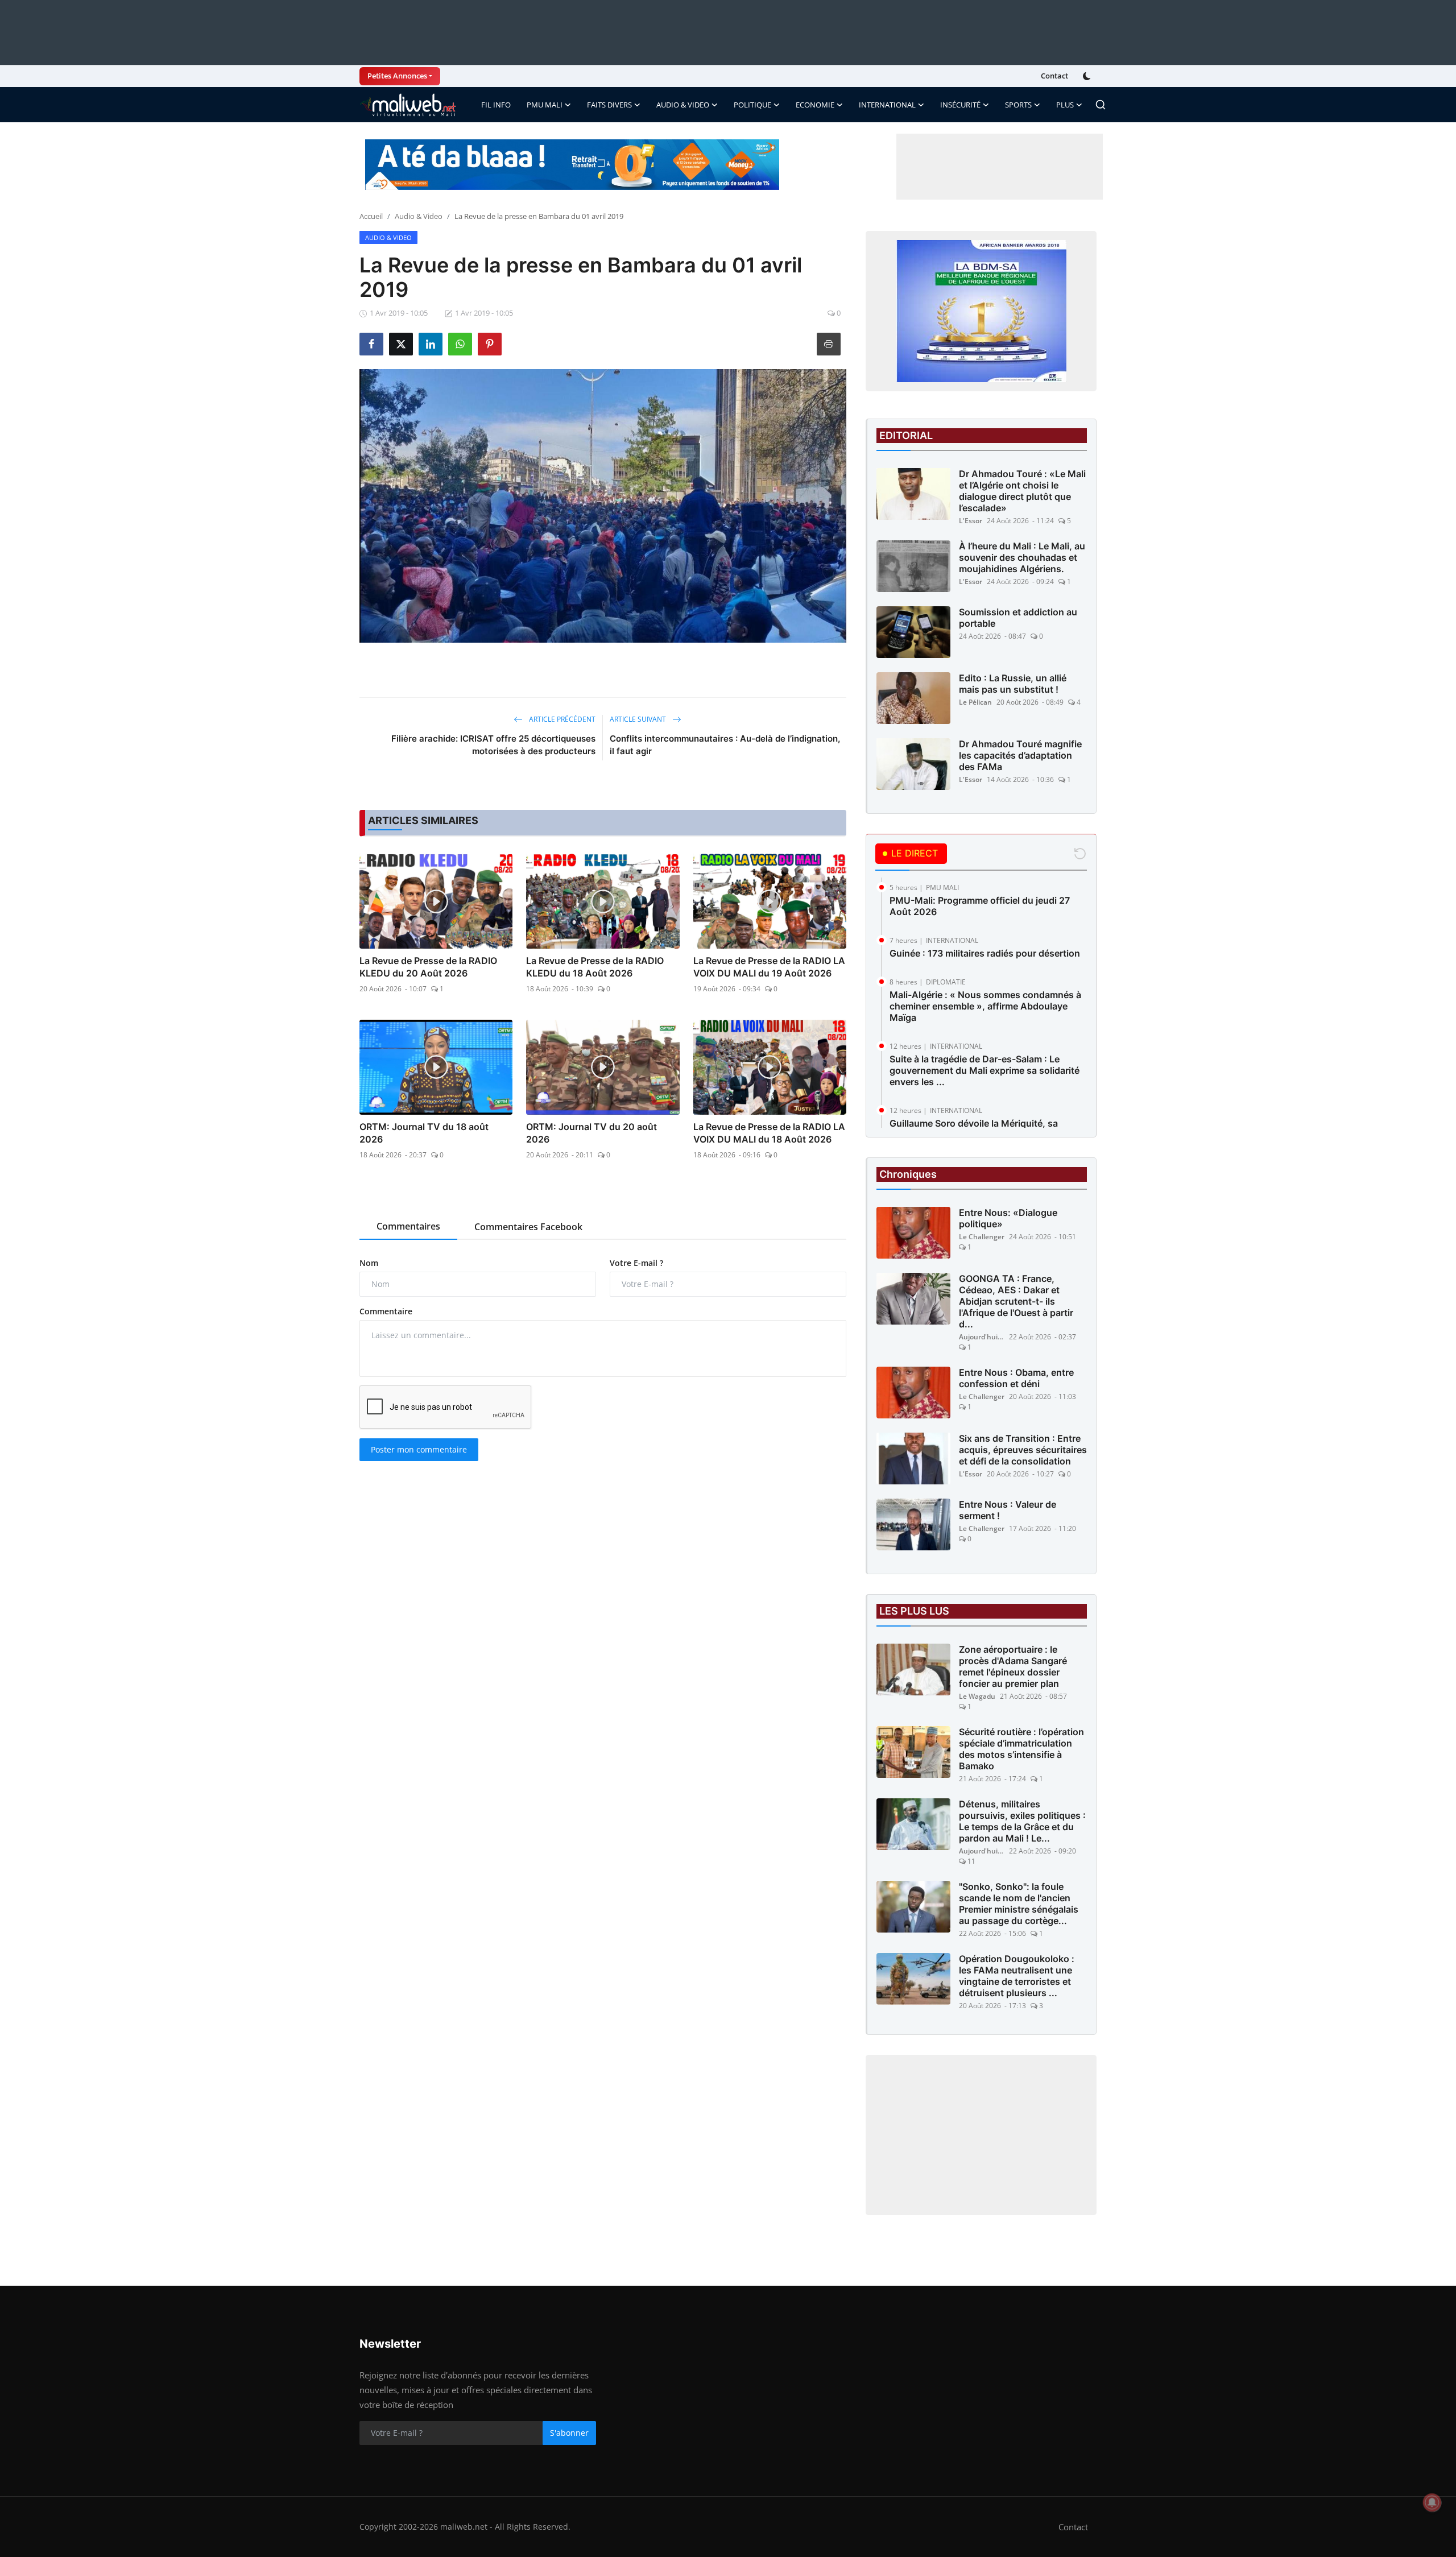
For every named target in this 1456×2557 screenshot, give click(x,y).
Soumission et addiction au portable (1018, 618)
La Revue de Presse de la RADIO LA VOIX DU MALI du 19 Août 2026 (769, 967)
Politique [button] (752, 105)
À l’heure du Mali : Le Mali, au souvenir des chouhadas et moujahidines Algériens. (1022, 557)
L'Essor (971, 521)
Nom (369, 1263)
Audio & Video (419, 216)
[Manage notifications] (1432, 2502)
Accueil (371, 216)
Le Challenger (982, 1237)
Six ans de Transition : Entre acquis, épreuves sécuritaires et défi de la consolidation (1023, 1450)
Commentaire (386, 1311)
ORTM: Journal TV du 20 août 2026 (591, 1133)
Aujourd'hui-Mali (982, 1337)
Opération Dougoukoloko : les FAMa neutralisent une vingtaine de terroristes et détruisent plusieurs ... (1017, 1976)
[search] (1101, 105)
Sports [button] (1018, 105)
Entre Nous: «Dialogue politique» (1008, 1218)
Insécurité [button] (960, 105)
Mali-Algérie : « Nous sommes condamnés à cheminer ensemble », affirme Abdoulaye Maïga (985, 1006)
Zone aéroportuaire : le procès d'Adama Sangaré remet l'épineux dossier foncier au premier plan (1013, 1666)
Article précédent (561, 719)
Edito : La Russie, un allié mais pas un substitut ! (1013, 684)
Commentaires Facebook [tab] (528, 1227)
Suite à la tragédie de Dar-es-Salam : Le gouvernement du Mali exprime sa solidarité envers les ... (985, 1070)
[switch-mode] (1088, 76)
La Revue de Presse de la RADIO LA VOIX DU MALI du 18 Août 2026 (769, 1133)
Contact (1054, 76)
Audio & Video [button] (683, 105)
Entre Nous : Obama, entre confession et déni (1016, 1378)
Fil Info (496, 105)
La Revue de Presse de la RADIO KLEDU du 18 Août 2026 (595, 967)
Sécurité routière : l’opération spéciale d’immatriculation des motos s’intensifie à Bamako (1021, 1749)
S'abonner (569, 2433)
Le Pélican (975, 702)
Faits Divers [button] (609, 105)
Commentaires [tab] (408, 1226)
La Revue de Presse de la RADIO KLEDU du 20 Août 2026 (428, 967)
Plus (1065, 105)
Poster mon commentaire (419, 1449)
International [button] (887, 105)
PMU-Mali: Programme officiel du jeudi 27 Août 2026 (980, 906)
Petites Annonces (397, 76)
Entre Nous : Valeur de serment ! (1008, 1510)
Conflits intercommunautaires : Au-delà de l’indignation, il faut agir (725, 745)
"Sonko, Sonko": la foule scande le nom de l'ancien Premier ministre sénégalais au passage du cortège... (1019, 1904)
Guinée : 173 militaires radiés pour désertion (985, 953)
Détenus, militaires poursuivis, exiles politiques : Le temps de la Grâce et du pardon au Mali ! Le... (1022, 1821)
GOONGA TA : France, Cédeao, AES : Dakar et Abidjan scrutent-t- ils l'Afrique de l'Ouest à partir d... (1016, 1301)
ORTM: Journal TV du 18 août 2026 (424, 1133)
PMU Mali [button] (545, 105)
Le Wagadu (977, 1696)
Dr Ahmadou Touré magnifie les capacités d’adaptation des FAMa (1020, 755)
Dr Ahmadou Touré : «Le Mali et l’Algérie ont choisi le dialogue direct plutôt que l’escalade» (1022, 491)
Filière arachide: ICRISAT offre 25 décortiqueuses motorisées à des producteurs (493, 745)
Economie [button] (815, 105)
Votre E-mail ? (636, 1263)
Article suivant (639, 719)
